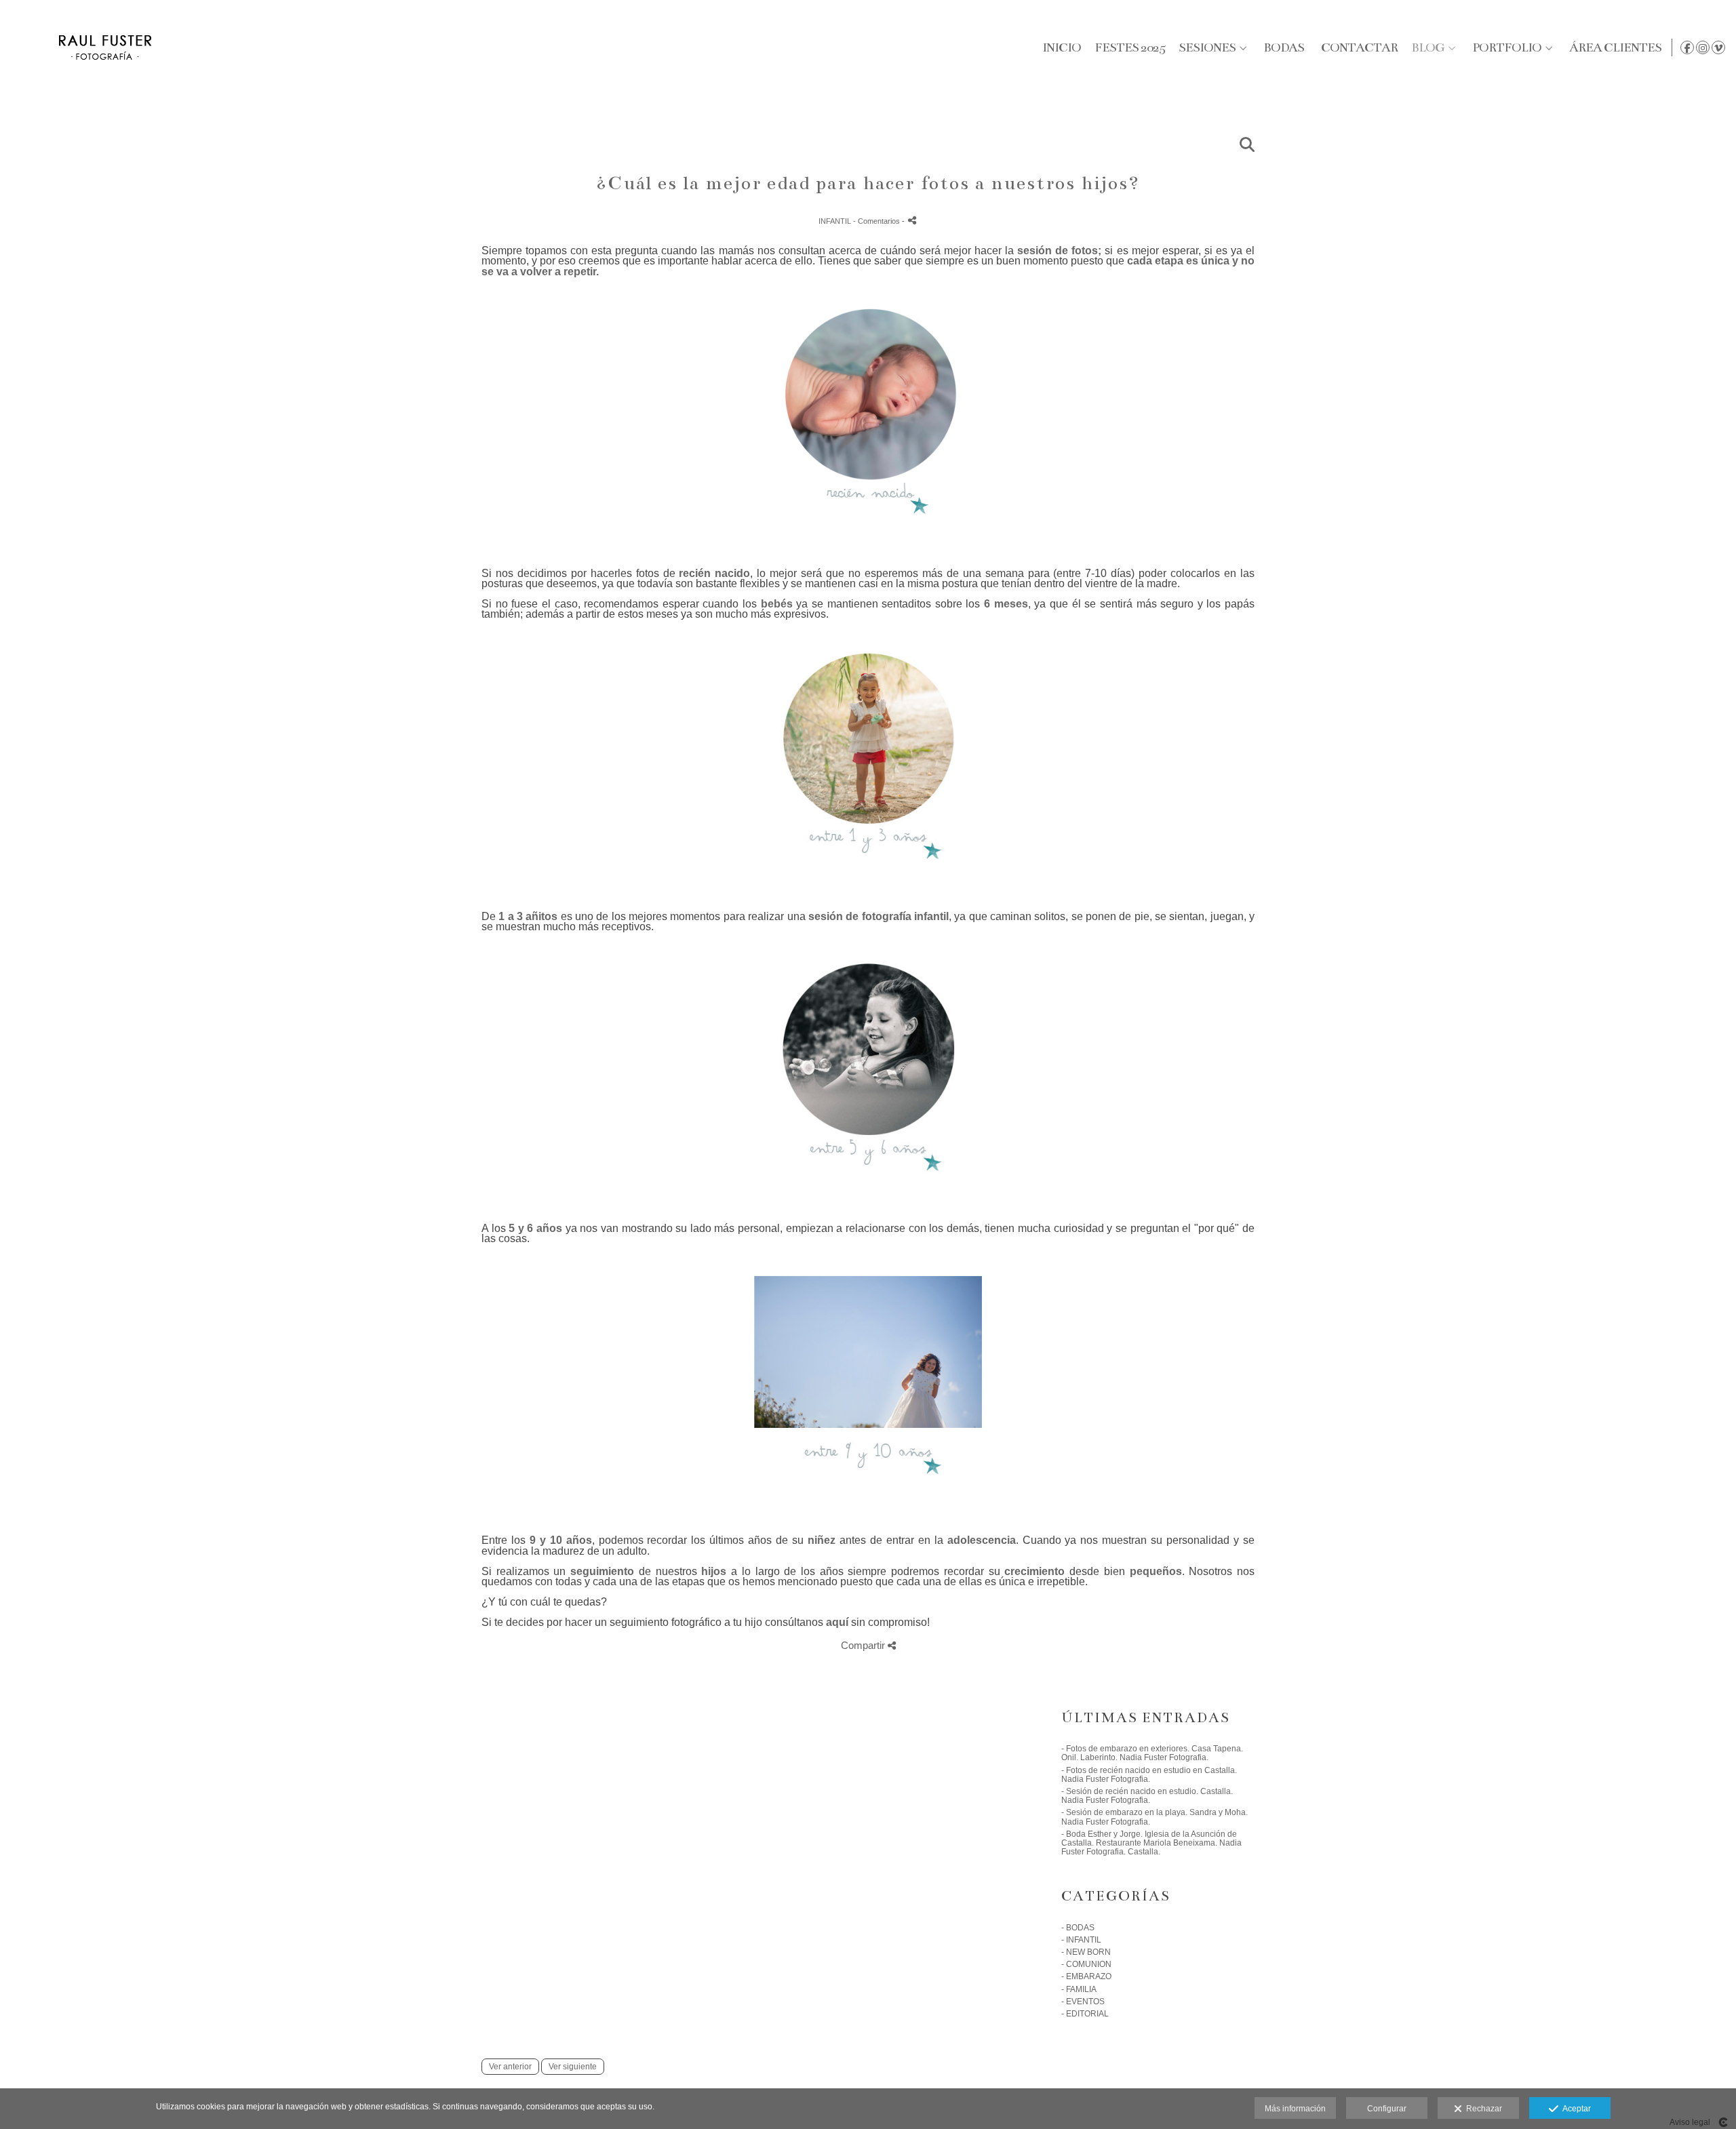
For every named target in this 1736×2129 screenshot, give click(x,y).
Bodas (1284, 47)
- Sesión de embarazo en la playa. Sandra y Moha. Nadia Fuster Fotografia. (1155, 1817)
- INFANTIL (1081, 1940)
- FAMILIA (1079, 1989)
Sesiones (1207, 47)
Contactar (1359, 47)
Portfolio (1507, 47)
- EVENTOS (1083, 2002)
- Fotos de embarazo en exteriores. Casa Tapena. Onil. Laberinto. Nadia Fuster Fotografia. (1152, 1753)
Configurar (1387, 2109)
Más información (1295, 2109)
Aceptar (1575, 2109)
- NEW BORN (1086, 1952)
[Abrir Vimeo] (1718, 47)
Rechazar (1482, 2109)
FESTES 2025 (1130, 47)
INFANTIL (836, 221)
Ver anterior (510, 2067)
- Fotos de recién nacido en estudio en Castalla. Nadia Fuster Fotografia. (1149, 1775)
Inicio (1062, 47)
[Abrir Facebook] (1687, 47)
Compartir (864, 1645)
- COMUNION (1086, 1964)
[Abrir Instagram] (1703, 47)
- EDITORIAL (1085, 2014)
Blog (1428, 47)
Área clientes (1615, 47)
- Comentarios (877, 221)
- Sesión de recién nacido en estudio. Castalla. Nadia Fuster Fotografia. (1147, 1796)
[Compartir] (912, 220)
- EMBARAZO (1086, 1976)
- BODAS (1078, 1928)
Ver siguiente (573, 2067)
